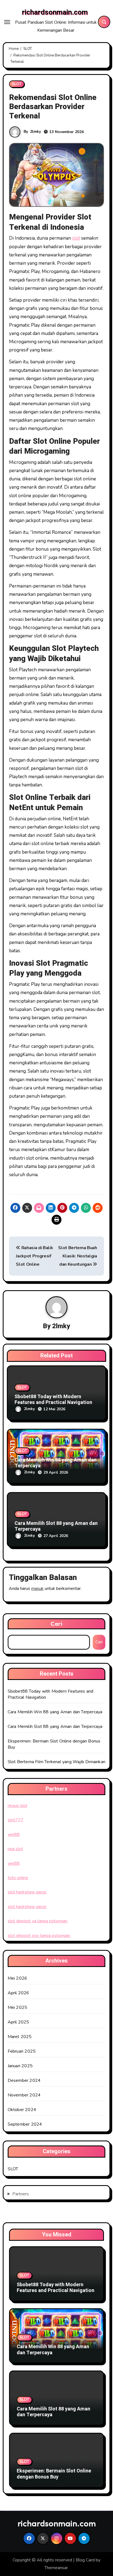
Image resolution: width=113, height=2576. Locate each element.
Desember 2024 (24, 2080)
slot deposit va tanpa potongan (38, 1921)
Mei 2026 (18, 1978)
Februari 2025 (22, 2051)
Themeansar (56, 2568)
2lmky (35, 132)
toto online (18, 1878)
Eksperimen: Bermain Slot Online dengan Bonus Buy (54, 2474)
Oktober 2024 (22, 2110)
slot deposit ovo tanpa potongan (39, 1936)
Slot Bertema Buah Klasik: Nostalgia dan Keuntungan (78, 1256)
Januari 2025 (20, 2066)
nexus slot (18, 1806)
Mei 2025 (18, 2007)
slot (76, 238)
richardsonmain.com (55, 12)
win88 (14, 1834)
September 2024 (25, 2124)
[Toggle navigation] (7, 22)
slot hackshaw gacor (28, 1892)
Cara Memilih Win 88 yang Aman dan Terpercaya (56, 1463)
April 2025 (19, 2022)
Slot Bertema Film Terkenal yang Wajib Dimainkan (56, 1762)
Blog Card (85, 2560)
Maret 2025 (20, 2037)
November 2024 (24, 2095)
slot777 (15, 1820)
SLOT (17, 84)
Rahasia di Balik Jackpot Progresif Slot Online (34, 1256)
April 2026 (19, 1993)
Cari (56, 1624)
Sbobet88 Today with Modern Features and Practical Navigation (53, 1400)
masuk (37, 1589)
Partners (21, 2194)
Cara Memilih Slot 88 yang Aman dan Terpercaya (56, 1526)
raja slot (15, 1849)
